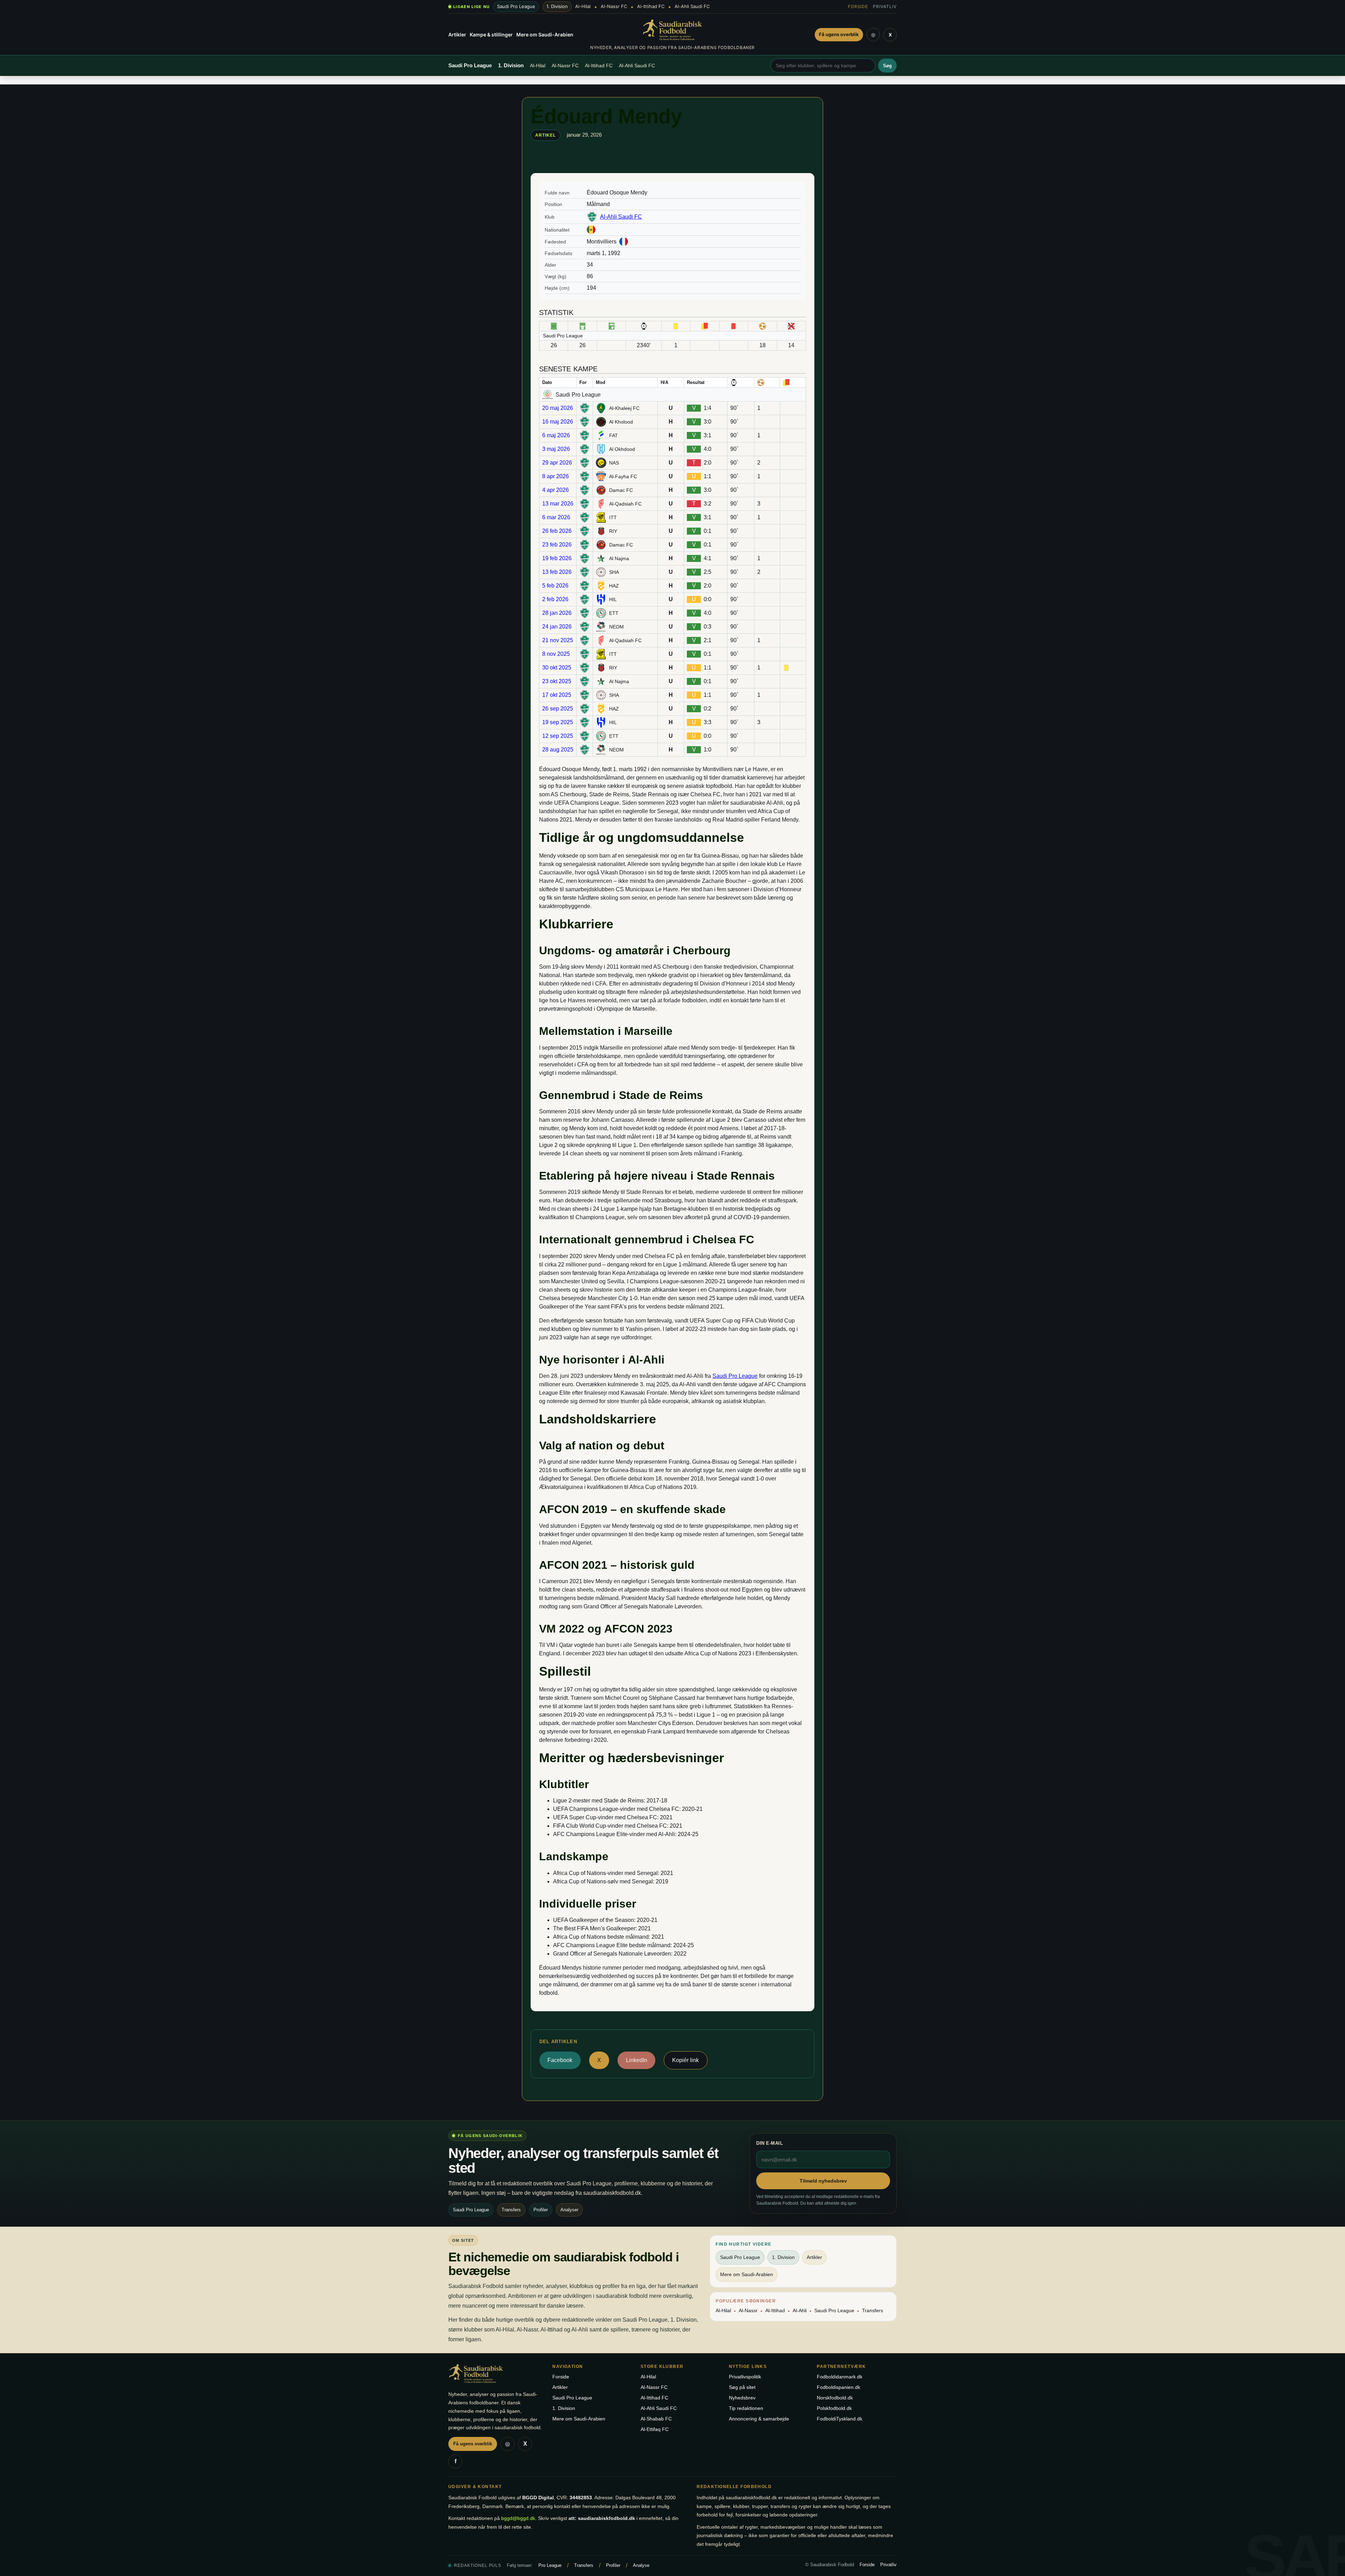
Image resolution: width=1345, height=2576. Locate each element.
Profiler (613, 2565)
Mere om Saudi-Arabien (545, 35)
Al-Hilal (583, 6)
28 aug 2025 (558, 750)
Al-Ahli (800, 2310)
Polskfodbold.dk (834, 2408)
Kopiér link (685, 2060)
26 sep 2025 (558, 709)
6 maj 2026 (556, 435)
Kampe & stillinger (491, 35)
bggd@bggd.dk (518, 2518)
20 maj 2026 (558, 408)
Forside (858, 6)
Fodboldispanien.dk (839, 2387)
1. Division (557, 6)
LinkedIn (637, 2060)
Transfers (872, 2310)
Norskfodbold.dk (835, 2398)
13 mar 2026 (558, 504)
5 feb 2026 (555, 586)
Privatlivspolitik (745, 2377)
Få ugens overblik (839, 34)
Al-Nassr (748, 2310)
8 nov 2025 (556, 654)
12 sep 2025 (558, 736)
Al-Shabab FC (656, 2419)
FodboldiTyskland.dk (840, 2419)
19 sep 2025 (558, 722)
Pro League (550, 2565)
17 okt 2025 (557, 695)
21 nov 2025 (558, 640)
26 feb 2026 (557, 531)
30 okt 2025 (557, 668)
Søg (887, 66)
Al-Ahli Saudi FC (692, 6)
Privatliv (885, 6)
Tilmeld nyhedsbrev (823, 2181)
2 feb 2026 (555, 599)
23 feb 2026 (557, 545)
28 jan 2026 (557, 613)
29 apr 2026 (557, 463)
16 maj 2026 (558, 422)
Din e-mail (770, 2143)
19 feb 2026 (557, 558)
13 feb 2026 (557, 572)
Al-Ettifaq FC (655, 2429)
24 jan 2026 (557, 627)
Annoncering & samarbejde (759, 2419)
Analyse (641, 2565)
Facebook (560, 2060)
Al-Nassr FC (614, 6)
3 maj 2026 (556, 449)
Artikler (457, 35)
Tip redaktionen (746, 2408)
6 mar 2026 (556, 517)
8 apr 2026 (556, 476)
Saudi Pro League (516, 6)
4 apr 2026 (556, 490)
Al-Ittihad (775, 2310)
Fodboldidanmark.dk (840, 2377)
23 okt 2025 (557, 681)
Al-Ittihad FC (651, 6)
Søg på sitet (742, 2387)
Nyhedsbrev (742, 2398)
